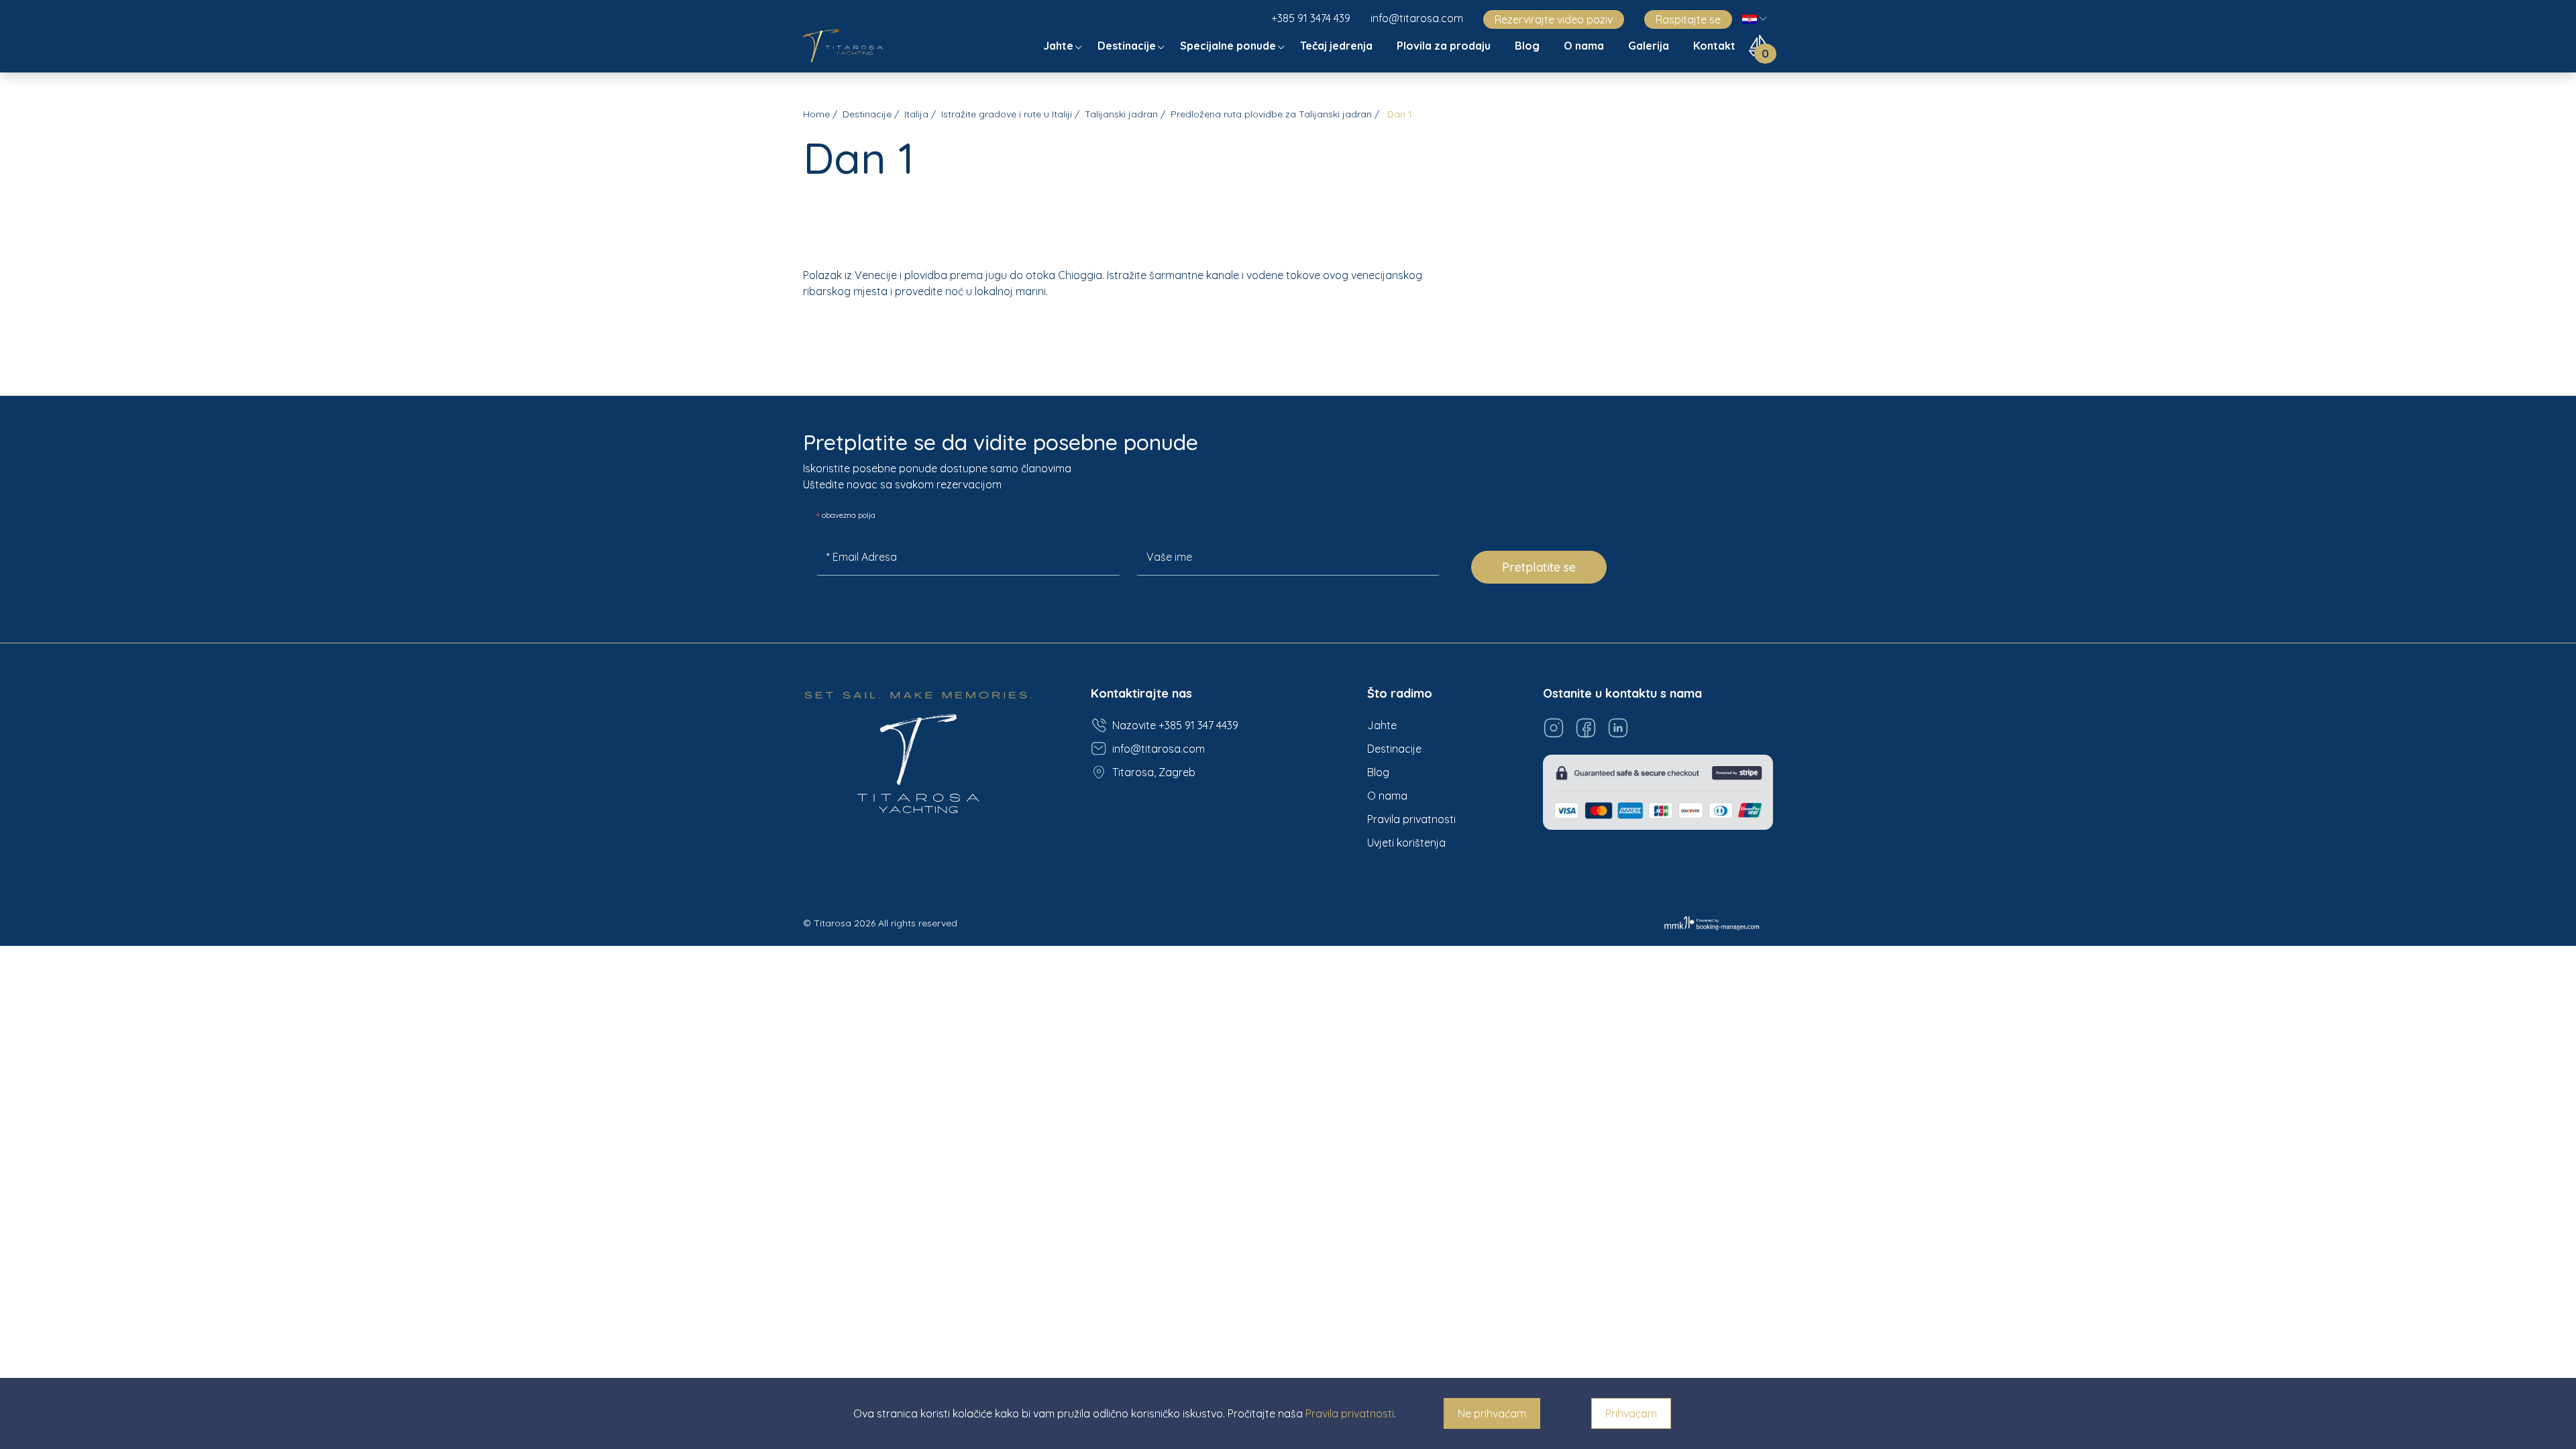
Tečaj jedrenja (1338, 46)
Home (816, 114)
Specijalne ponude (1229, 46)
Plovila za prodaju (1445, 46)
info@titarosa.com (1417, 18)
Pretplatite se (1539, 567)
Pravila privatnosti (1411, 819)
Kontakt (1716, 46)
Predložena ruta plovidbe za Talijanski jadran (1271, 114)
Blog (1528, 46)
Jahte (1060, 46)
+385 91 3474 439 (1311, 18)
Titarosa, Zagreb (1154, 772)
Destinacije (1128, 46)
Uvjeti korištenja (1406, 843)
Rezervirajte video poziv (1554, 19)
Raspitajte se (1688, 19)
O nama (1585, 46)
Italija (916, 114)
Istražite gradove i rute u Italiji (1007, 114)
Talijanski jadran (1121, 114)
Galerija (1650, 46)
